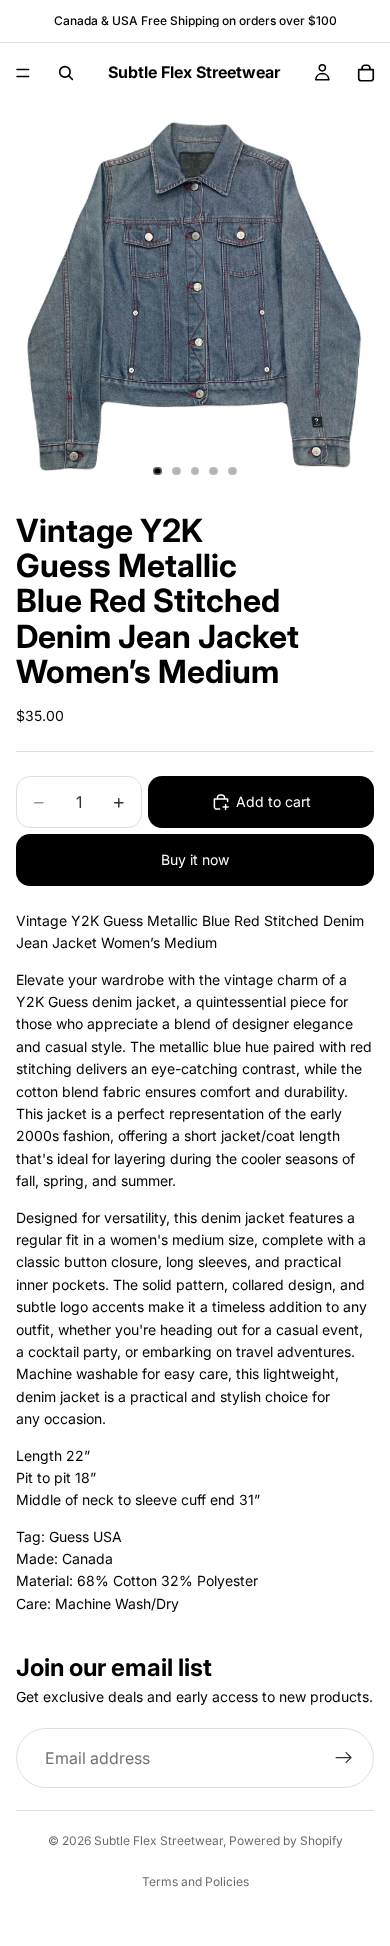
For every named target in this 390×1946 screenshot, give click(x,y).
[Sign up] (344, 1759)
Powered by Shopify (286, 1840)
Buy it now (195, 859)
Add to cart (273, 801)
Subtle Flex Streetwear (158, 1840)
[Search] (66, 73)
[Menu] (23, 73)
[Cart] (366, 73)
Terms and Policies (195, 1881)
